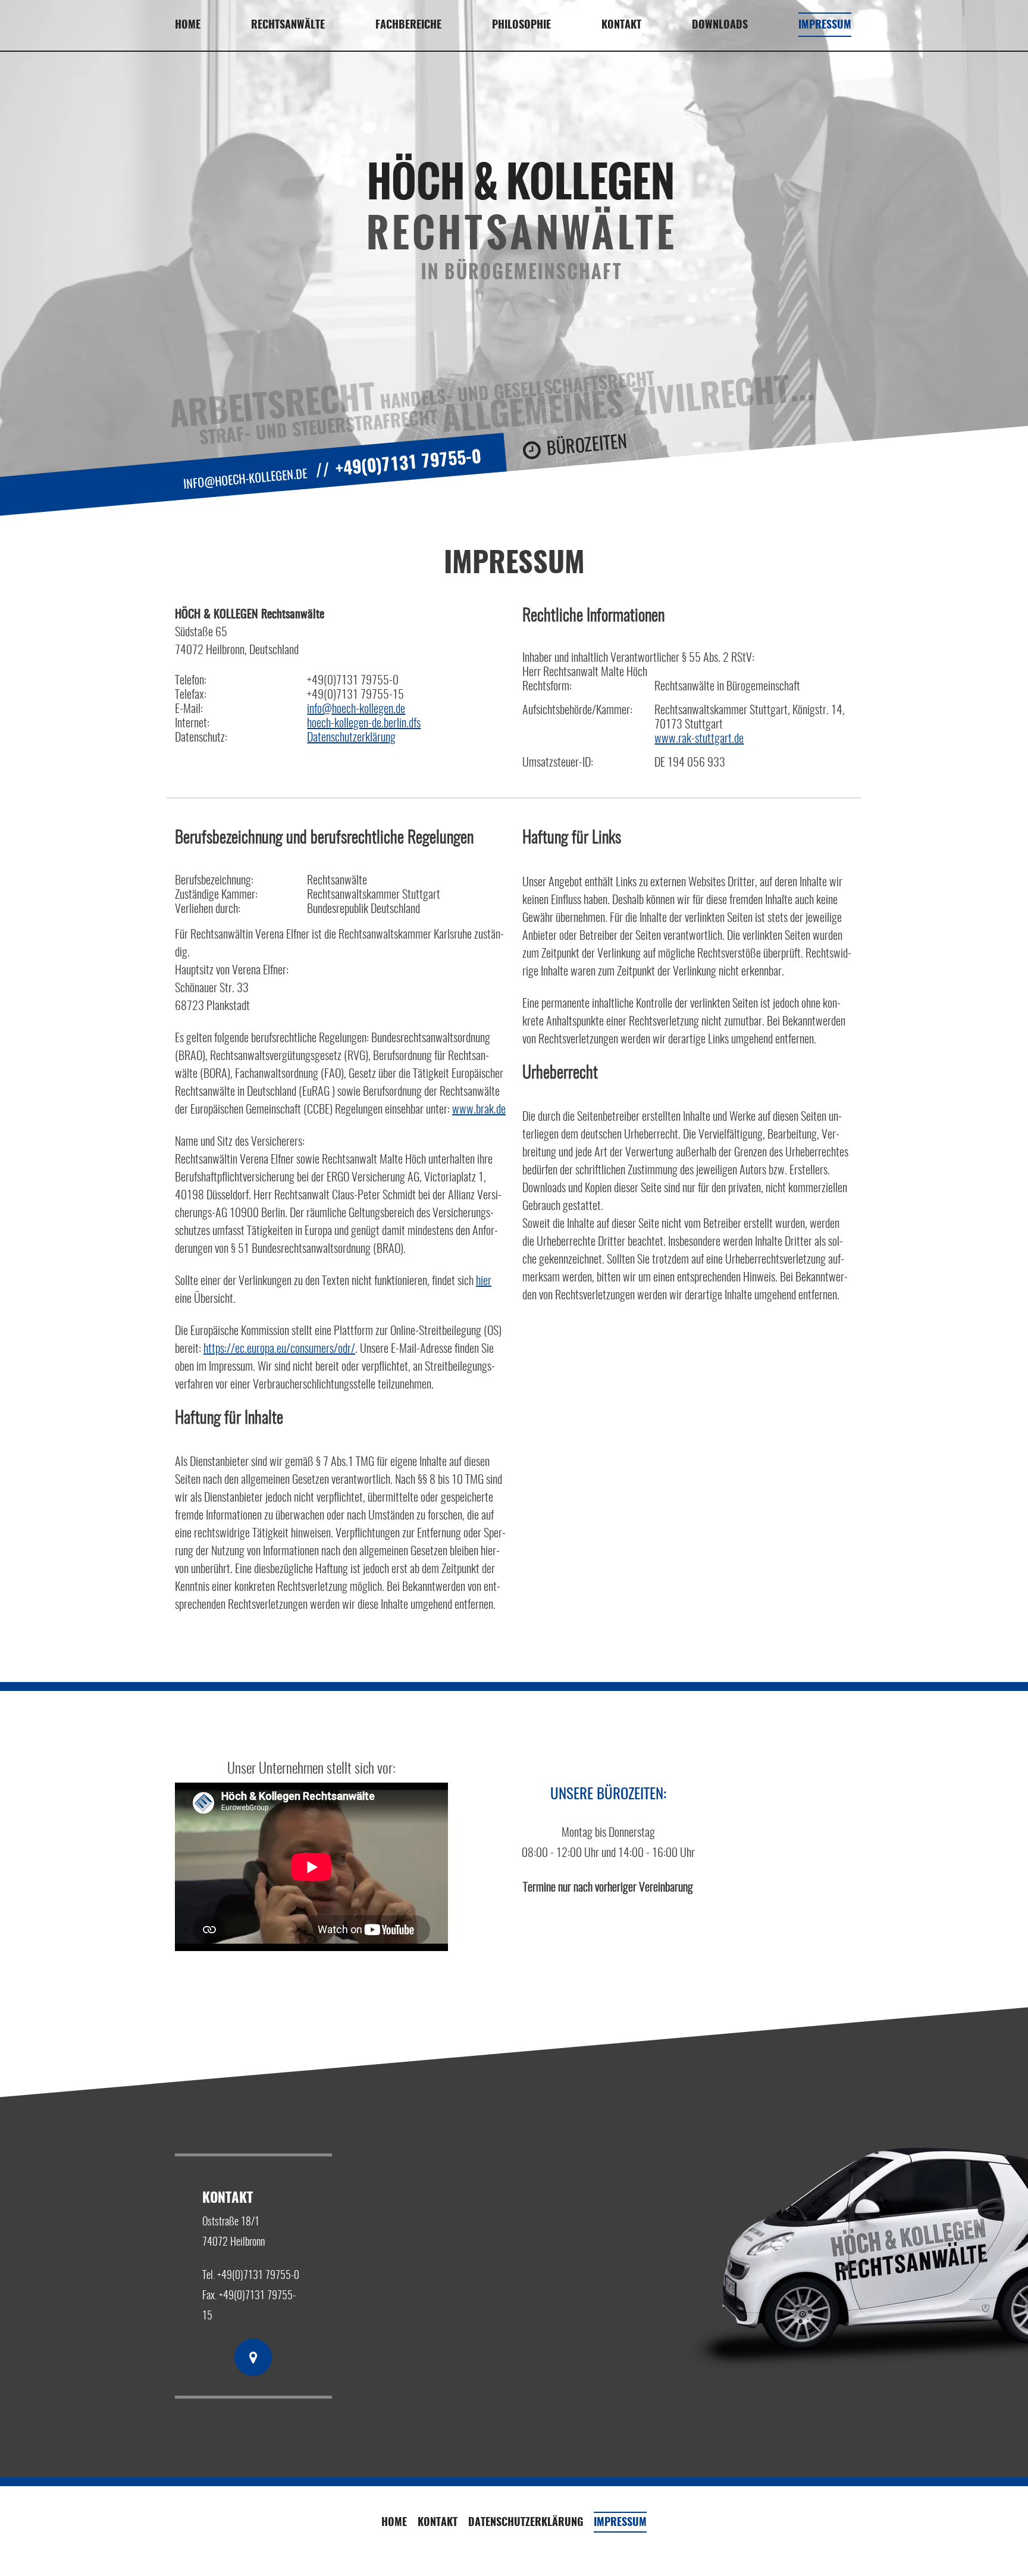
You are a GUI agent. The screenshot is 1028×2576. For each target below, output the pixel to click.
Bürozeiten (587, 446)
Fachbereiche (408, 26)
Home (188, 26)
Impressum (825, 26)
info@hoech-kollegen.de (245, 480)
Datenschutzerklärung (351, 738)
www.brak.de (479, 1110)
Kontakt (438, 2523)
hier (484, 1281)
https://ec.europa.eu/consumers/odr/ (279, 1349)
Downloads (720, 26)
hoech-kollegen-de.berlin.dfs (364, 724)
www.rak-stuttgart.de (699, 739)
